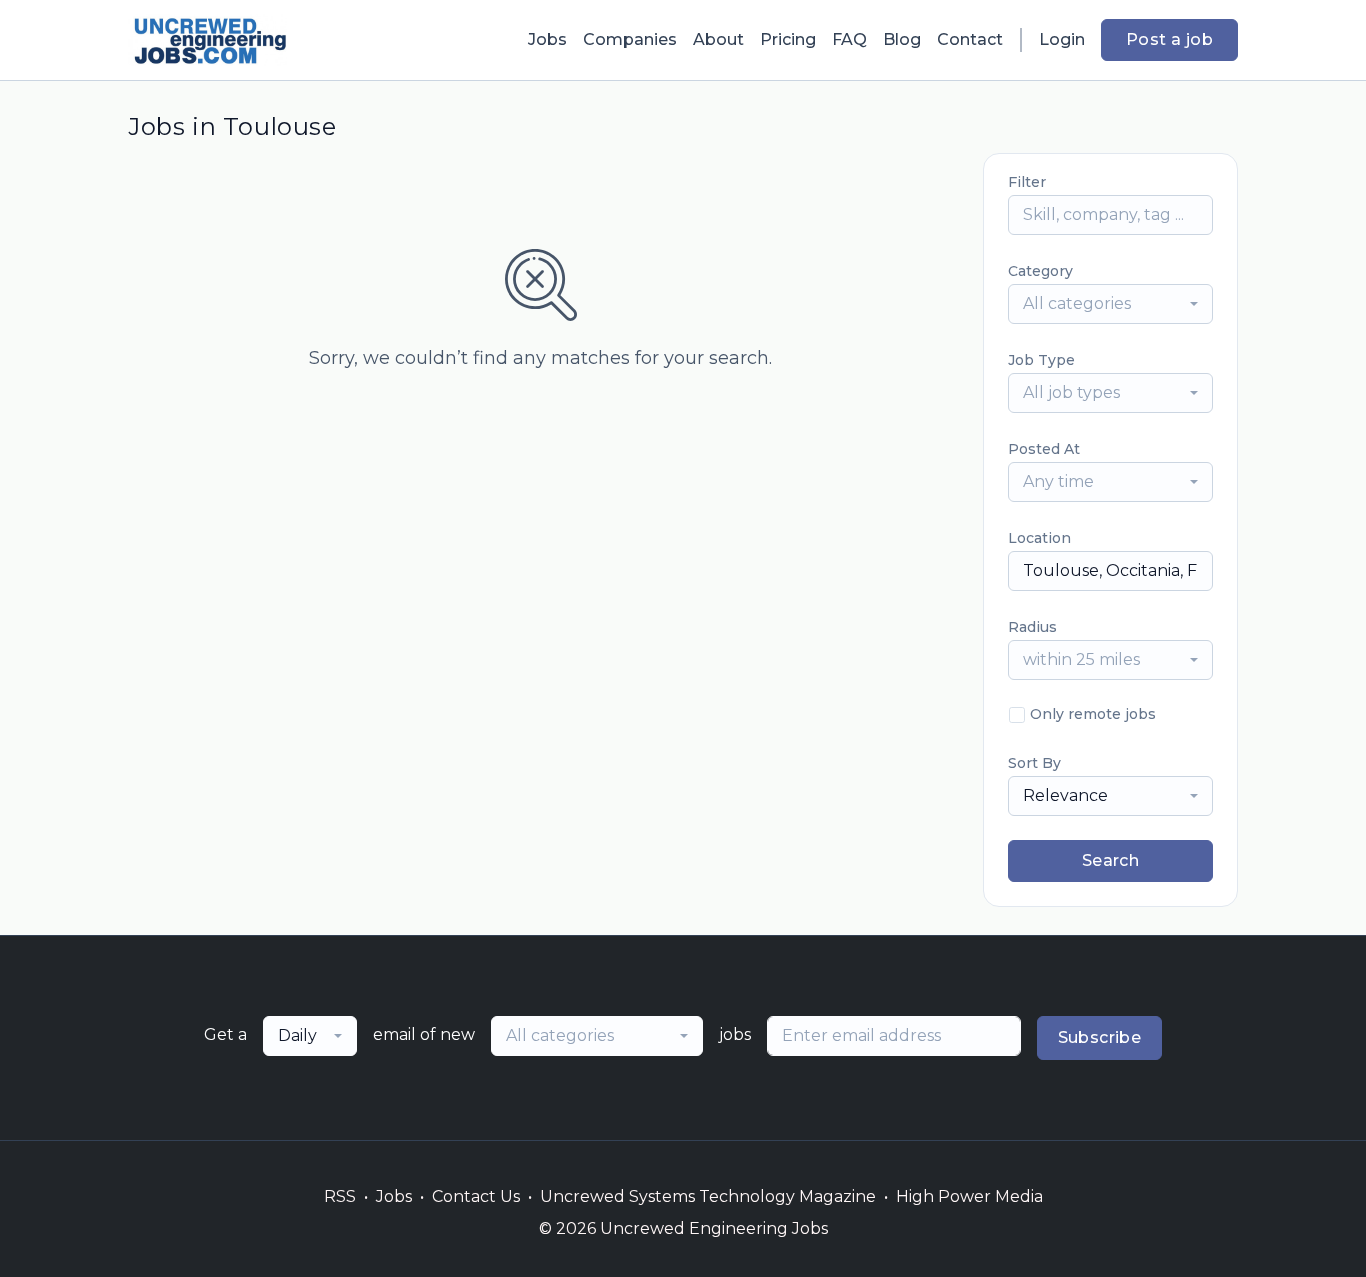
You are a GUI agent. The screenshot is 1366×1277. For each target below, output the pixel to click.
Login (1062, 39)
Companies (630, 39)
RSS (340, 1196)
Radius (1032, 627)
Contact (970, 39)
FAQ (849, 39)
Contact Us (476, 1196)
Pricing (788, 39)
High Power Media (969, 1196)
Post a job (1169, 39)
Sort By (1034, 763)
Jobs (547, 39)
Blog (902, 39)
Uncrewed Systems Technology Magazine (708, 1196)
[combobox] (1110, 304)
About (718, 39)
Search (1110, 860)
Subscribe (1100, 1037)
